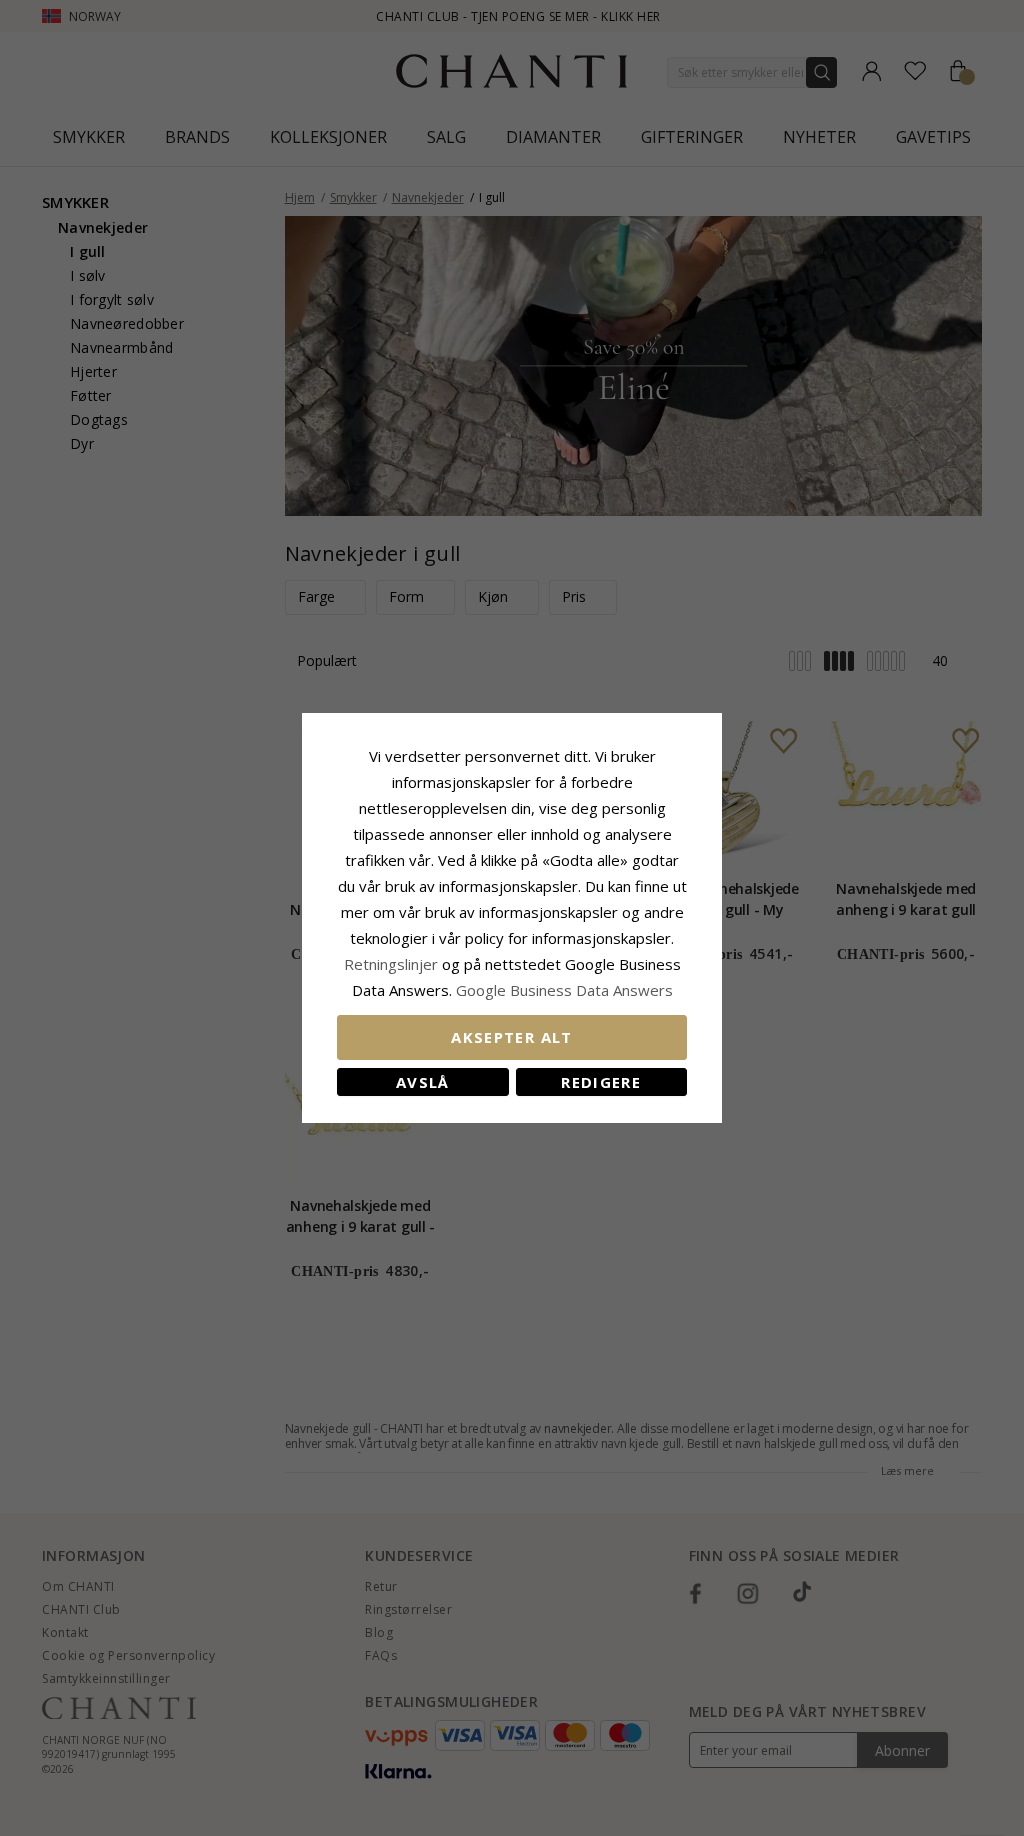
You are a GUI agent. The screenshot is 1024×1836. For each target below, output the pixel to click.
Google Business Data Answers (564, 990)
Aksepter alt (511, 1037)
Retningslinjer (393, 964)
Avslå (423, 1082)
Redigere (601, 1082)
